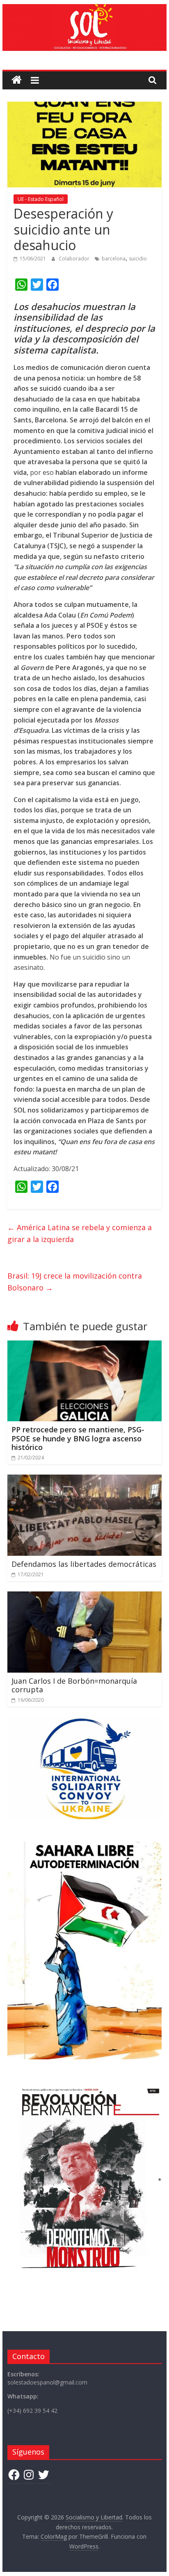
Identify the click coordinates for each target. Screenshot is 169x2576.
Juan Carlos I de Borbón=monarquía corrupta (74, 1685)
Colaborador (75, 259)
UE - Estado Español (41, 199)
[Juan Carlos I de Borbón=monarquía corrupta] (84, 1596)
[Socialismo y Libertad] (84, 9)
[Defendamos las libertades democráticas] (84, 1479)
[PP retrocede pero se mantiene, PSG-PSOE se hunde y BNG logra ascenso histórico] (84, 1345)
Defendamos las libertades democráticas (84, 1564)
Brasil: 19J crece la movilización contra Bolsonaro (75, 1282)
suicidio (138, 259)
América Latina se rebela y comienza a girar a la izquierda (80, 1233)
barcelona (114, 259)
